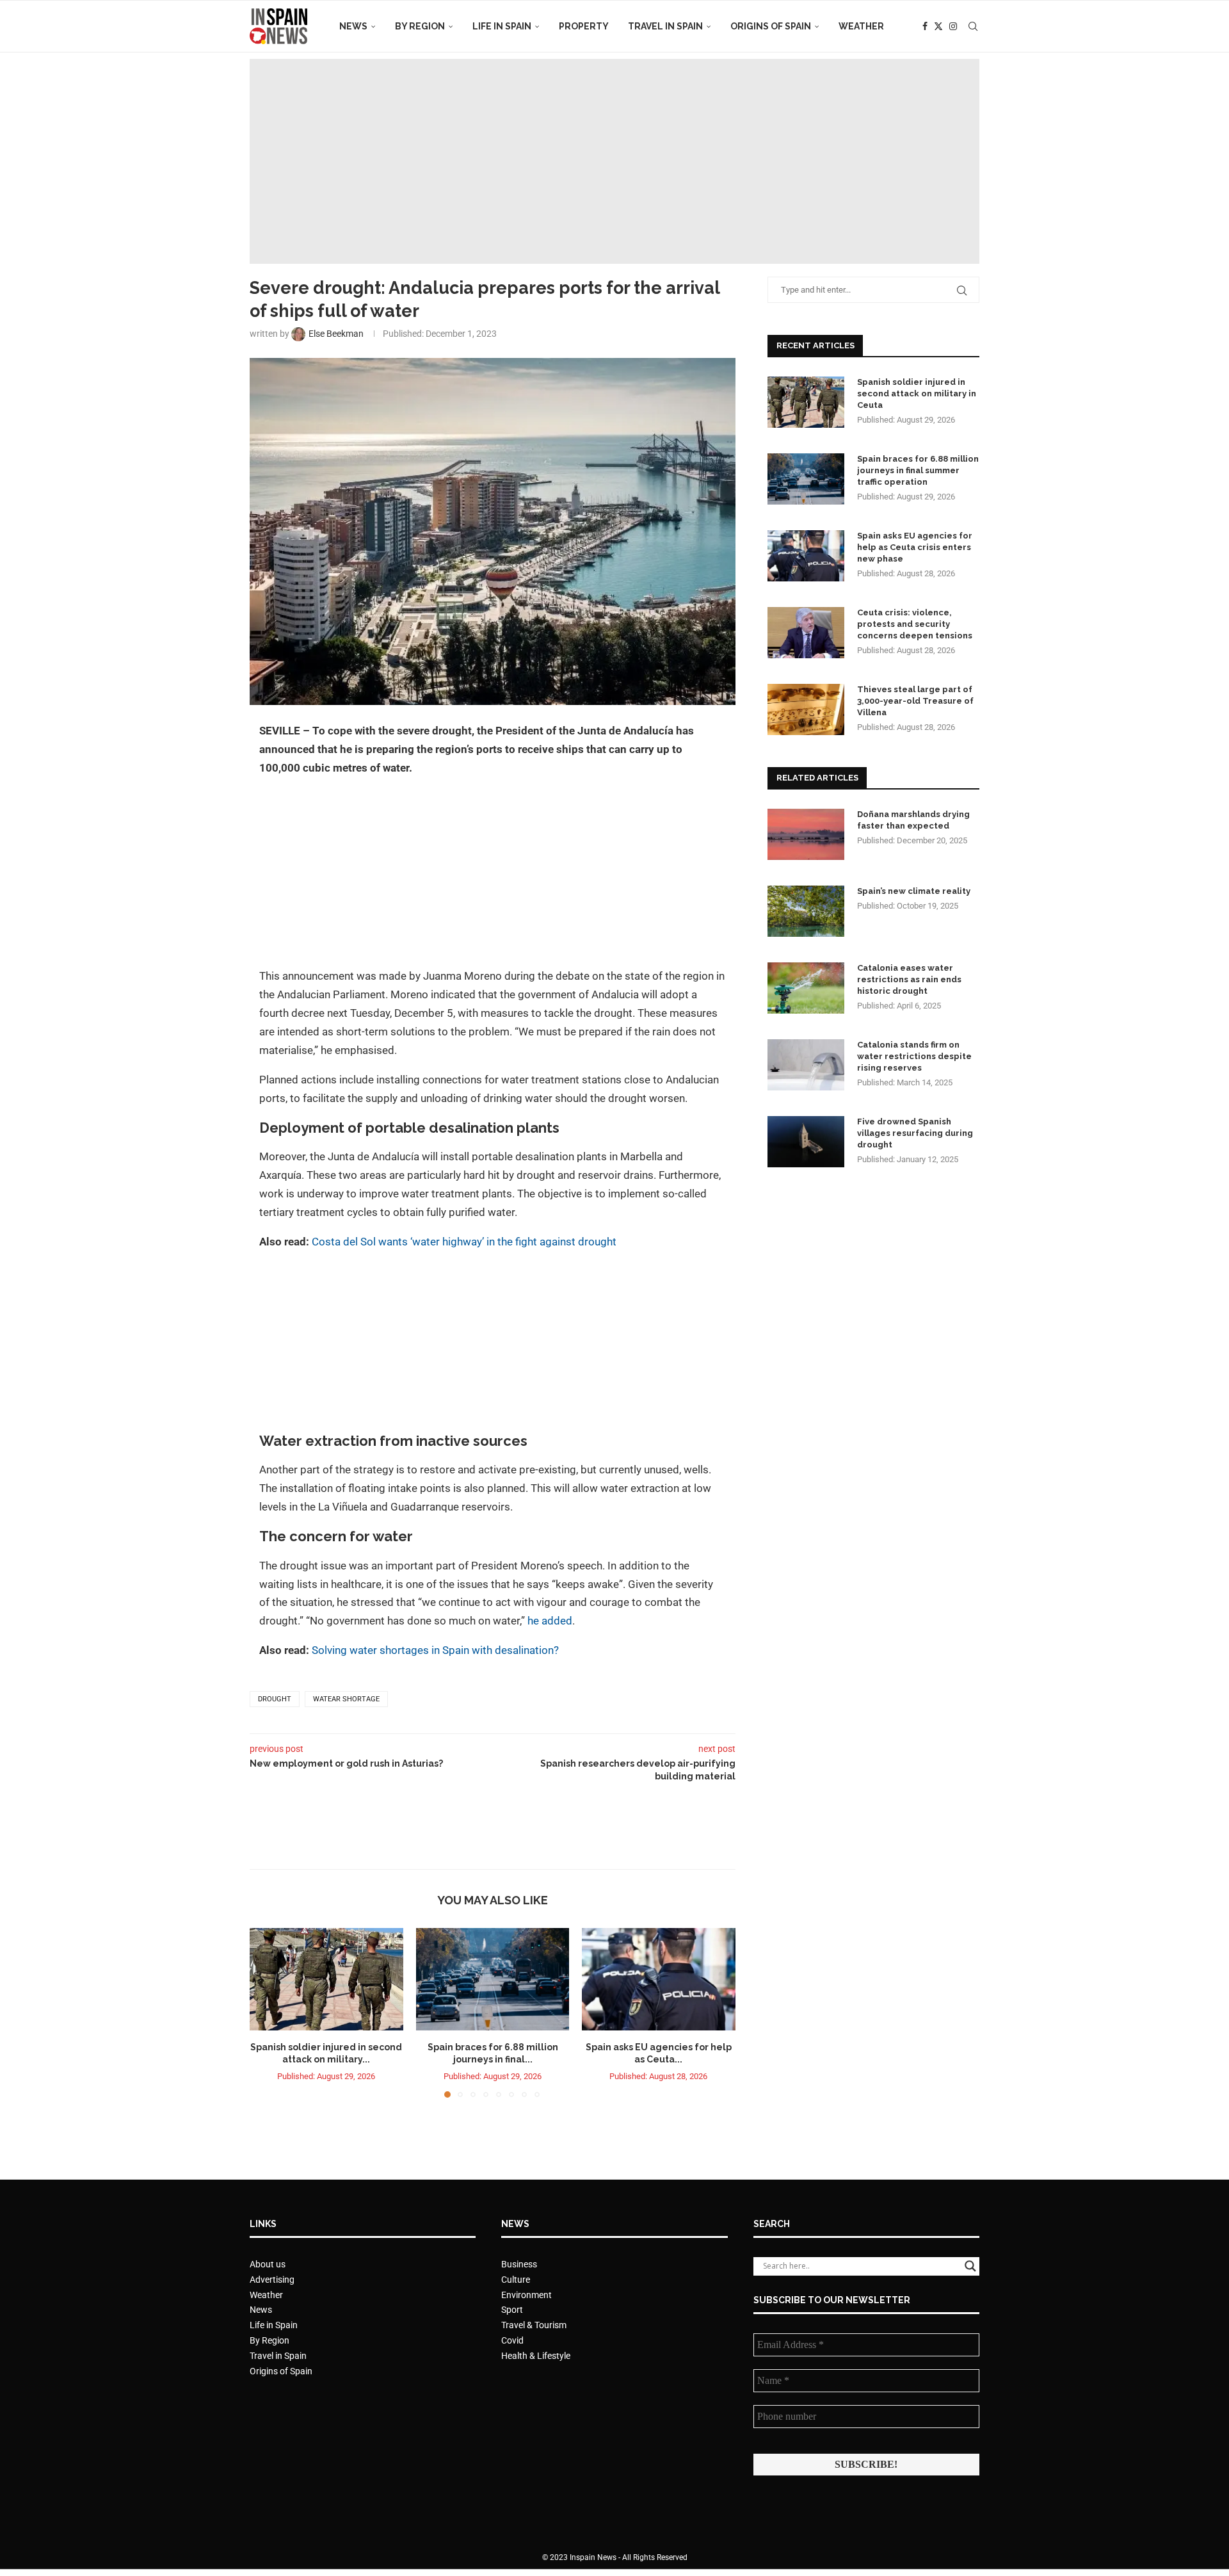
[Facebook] (925, 26)
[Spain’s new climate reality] (806, 911)
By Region (420, 26)
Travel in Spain (665, 26)
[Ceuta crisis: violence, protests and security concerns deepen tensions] (806, 633)
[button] (267, 2012)
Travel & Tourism (534, 2325)
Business (519, 2264)
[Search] (973, 26)
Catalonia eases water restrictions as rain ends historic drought (909, 979)
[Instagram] (953, 26)
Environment (526, 2295)
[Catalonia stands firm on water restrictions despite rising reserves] (806, 1065)
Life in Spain (502, 26)
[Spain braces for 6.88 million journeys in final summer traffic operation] (493, 1979)
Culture (516, 2280)
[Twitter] (938, 26)
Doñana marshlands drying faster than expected (913, 820)
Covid (512, 2340)
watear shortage (346, 1699)
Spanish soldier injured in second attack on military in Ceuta (917, 393)
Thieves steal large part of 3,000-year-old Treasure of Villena (915, 701)
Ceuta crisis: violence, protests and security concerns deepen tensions (915, 624)
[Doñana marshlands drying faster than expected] (806, 834)
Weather (861, 26)
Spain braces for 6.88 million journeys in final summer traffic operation (918, 470)
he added (550, 1621)
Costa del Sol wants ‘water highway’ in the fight (424, 1242)
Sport (512, 2310)
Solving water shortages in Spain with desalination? (435, 1650)
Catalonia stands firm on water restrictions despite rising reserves (914, 1056)
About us (268, 2264)
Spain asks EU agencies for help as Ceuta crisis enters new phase (915, 547)
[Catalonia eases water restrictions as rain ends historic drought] (806, 988)
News (353, 26)
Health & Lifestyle (536, 2356)
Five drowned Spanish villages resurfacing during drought (915, 1133)
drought (596, 1242)
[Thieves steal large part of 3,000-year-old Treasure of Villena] (806, 709)
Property (584, 26)
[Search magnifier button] (970, 2266)
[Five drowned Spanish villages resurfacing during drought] (806, 1142)
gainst (560, 1242)
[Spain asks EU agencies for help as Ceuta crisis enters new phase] (659, 1979)
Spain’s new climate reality (914, 891)
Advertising (272, 2280)
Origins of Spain (771, 26)
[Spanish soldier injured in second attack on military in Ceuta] (326, 1979)
